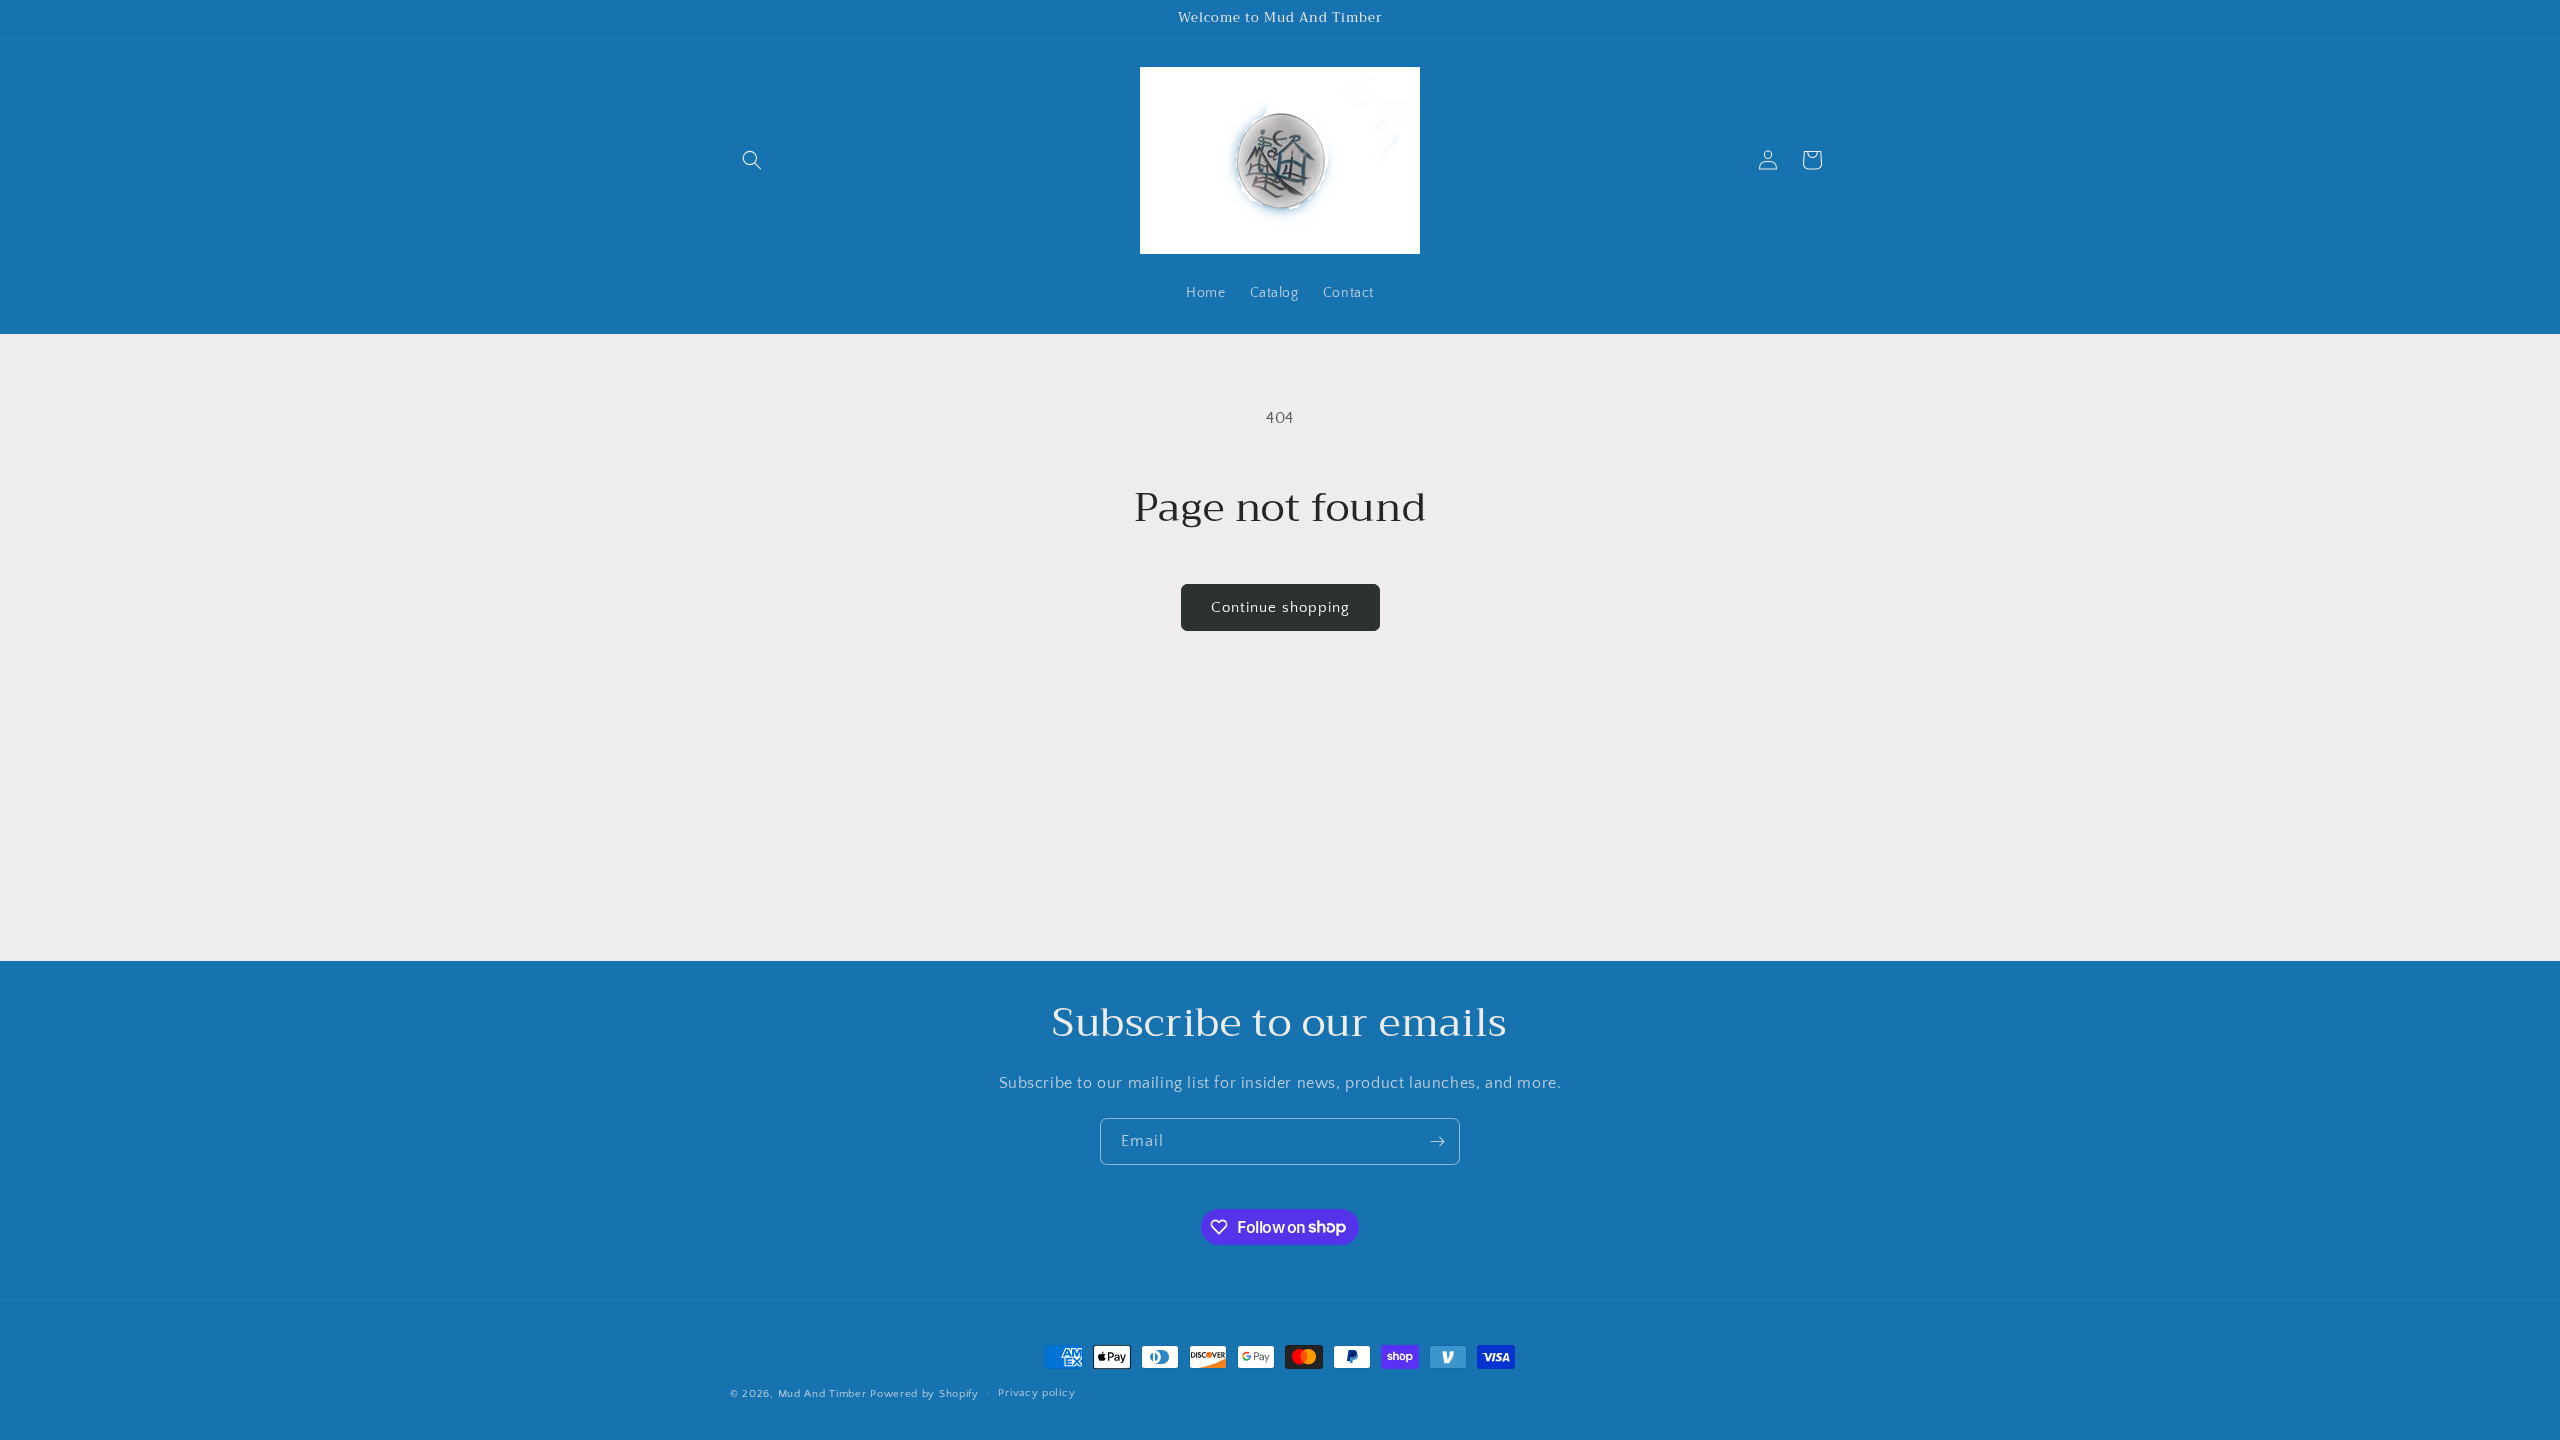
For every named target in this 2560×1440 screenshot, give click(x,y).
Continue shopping (1280, 607)
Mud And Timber (822, 1394)
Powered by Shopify (924, 1394)
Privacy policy (1036, 1393)
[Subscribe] (1437, 1141)
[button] (752, 160)
